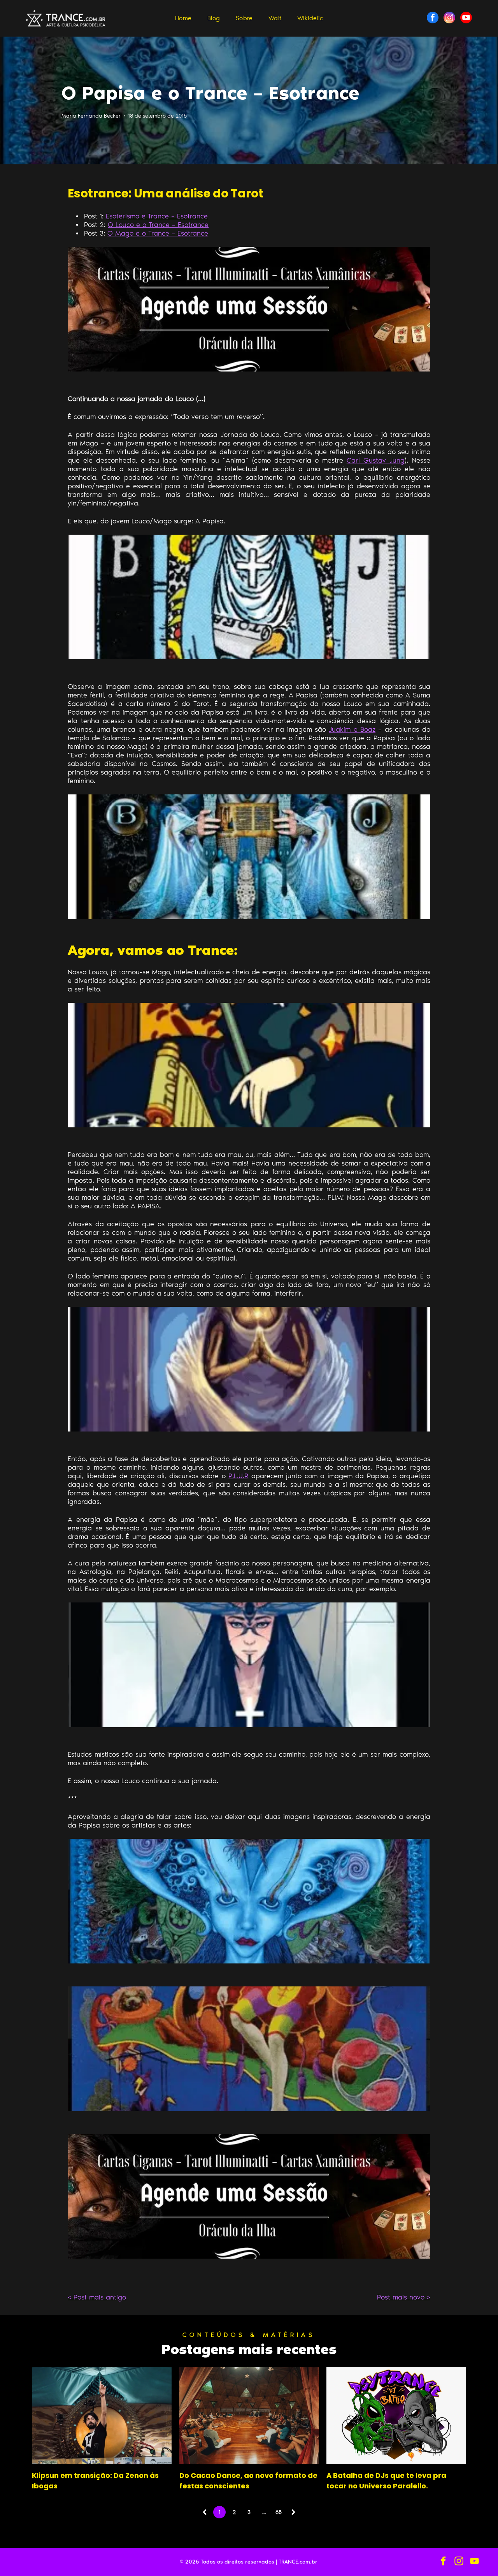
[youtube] (466, 18)
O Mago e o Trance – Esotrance (158, 233)
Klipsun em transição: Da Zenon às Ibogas (95, 2481)
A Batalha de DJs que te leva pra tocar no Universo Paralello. (386, 2481)
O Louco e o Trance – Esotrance (158, 225)
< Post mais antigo (97, 2297)
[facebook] (433, 18)
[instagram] (449, 18)
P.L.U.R (238, 1476)
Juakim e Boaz (352, 729)
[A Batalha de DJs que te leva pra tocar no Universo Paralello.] (396, 2416)
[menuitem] (183, 18)
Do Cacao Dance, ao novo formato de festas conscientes (248, 2481)
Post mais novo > (404, 2297)
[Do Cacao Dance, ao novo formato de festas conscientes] (249, 2416)
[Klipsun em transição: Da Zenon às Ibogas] (102, 2416)
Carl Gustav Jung (376, 460)
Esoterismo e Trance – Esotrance (157, 216)
